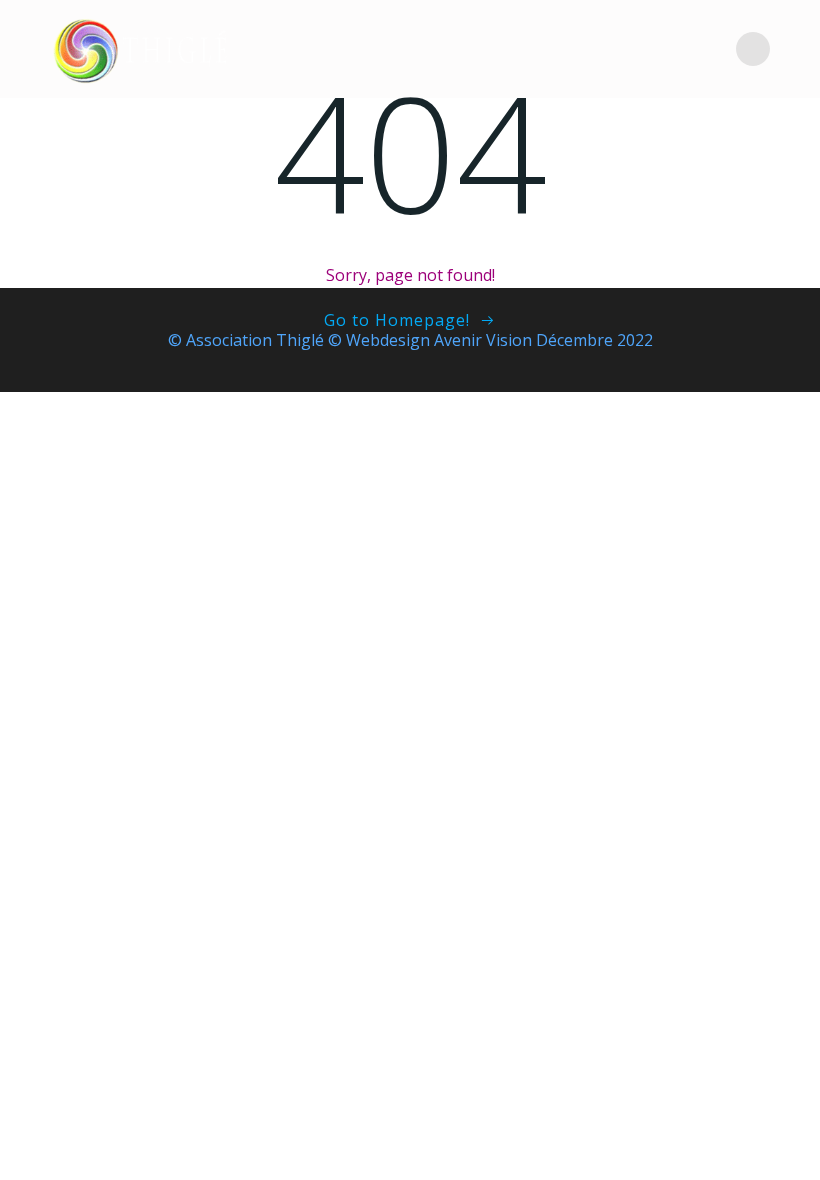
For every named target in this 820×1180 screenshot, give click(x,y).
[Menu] (753, 49)
